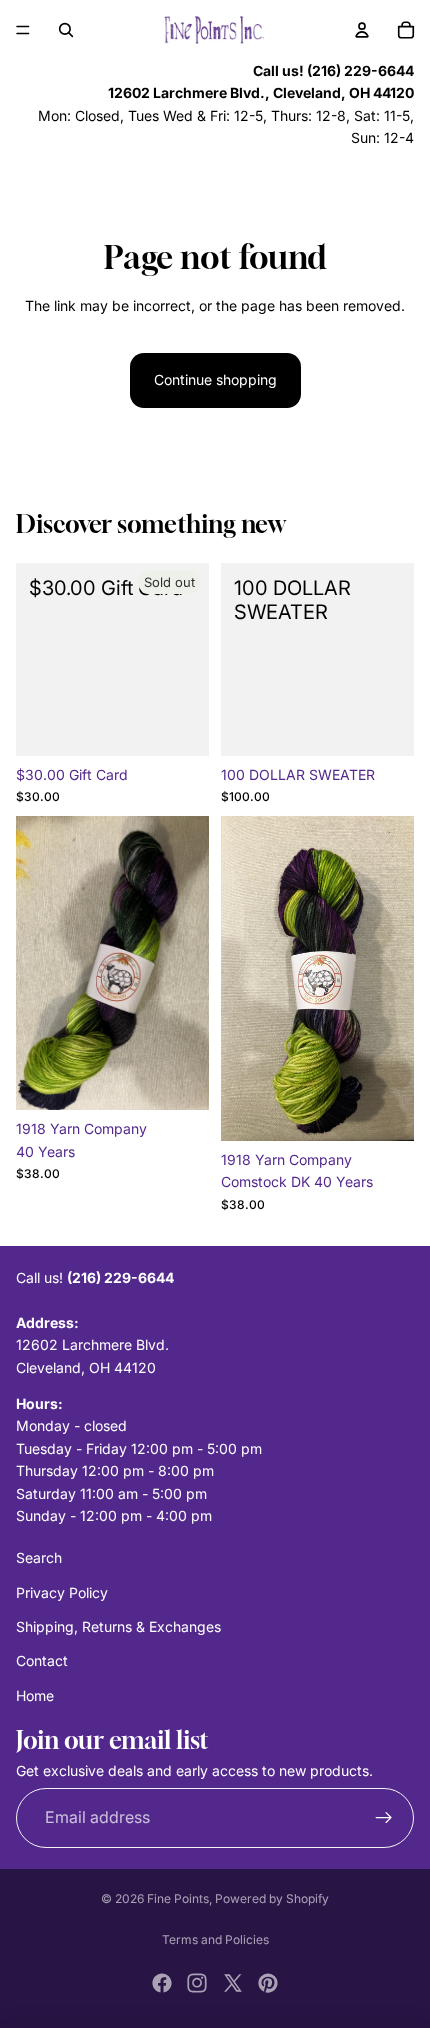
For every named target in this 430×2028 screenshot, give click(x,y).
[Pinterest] (268, 1983)
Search (39, 1557)
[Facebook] (162, 1983)
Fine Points (178, 1898)
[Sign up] (384, 1818)
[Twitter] (233, 1983)
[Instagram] (197, 1983)
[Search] (66, 30)
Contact (42, 1660)
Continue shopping (215, 379)
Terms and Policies (215, 1939)
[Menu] (23, 30)
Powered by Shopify (272, 1898)
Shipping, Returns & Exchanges (118, 1626)
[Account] (362, 30)
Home (35, 1695)
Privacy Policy (62, 1591)
